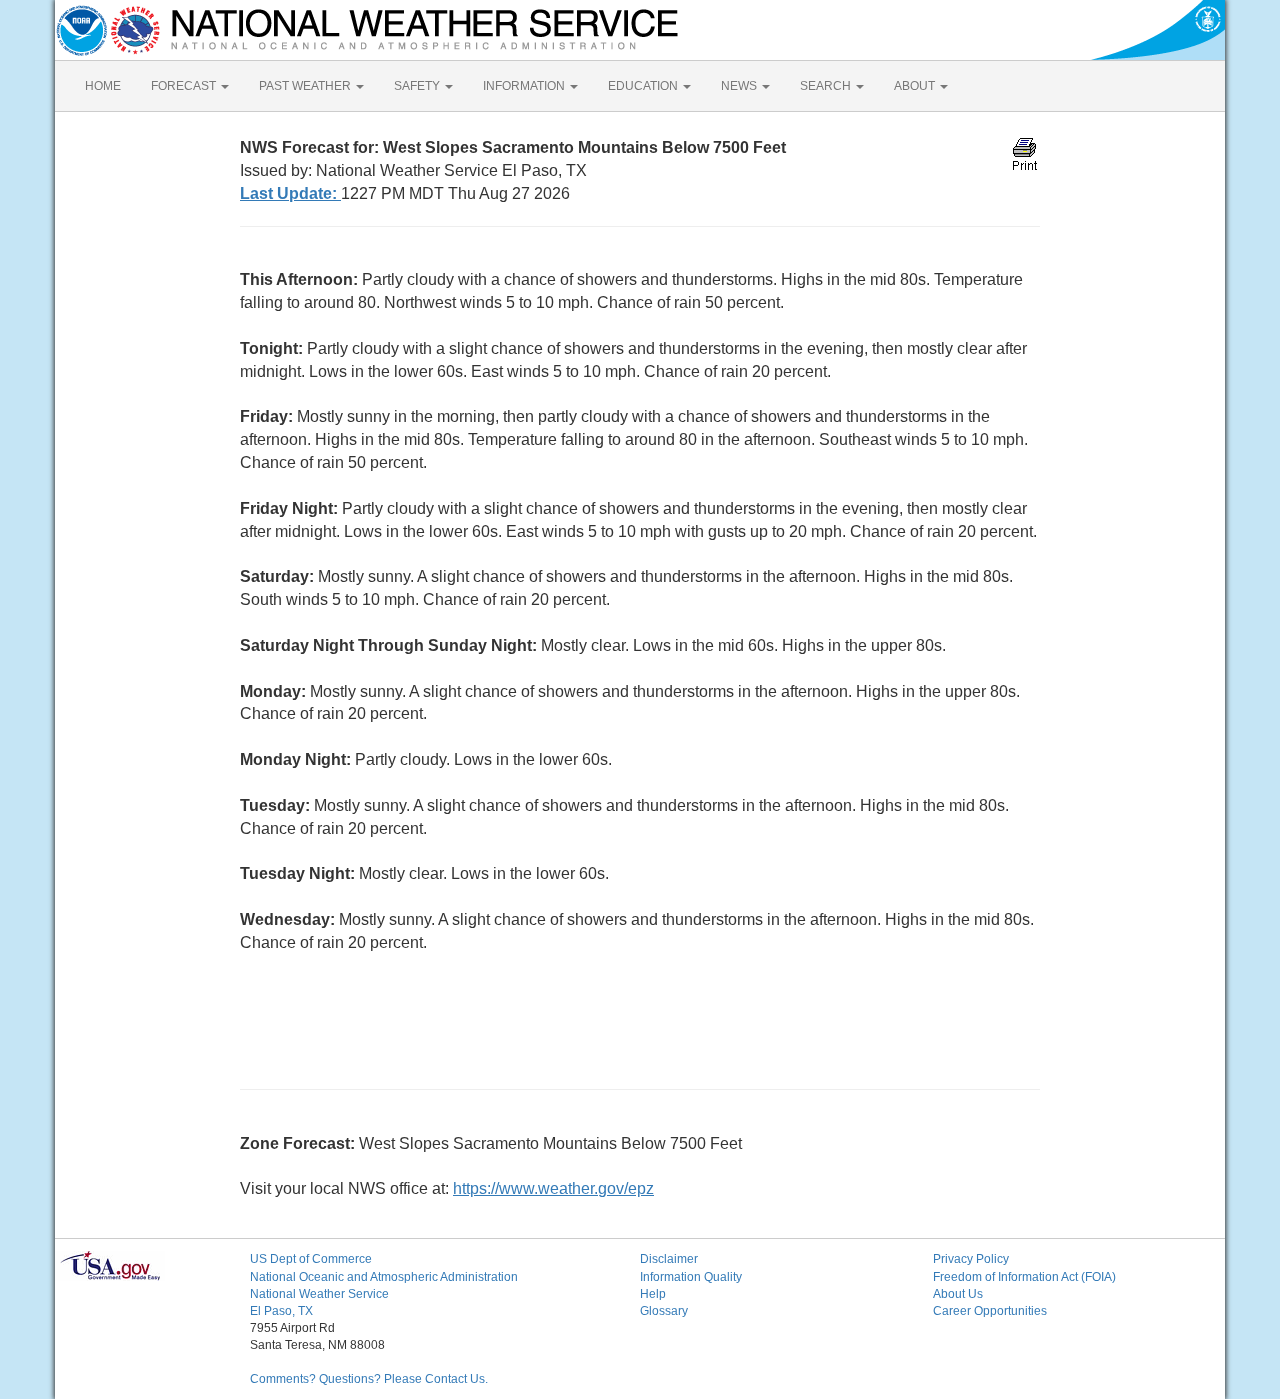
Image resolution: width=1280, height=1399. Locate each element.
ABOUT (916, 86)
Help (653, 1294)
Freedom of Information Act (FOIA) (1024, 1277)
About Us (958, 1294)
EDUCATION (644, 86)
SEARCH (827, 86)
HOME (103, 86)
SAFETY (418, 86)
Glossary (664, 1311)
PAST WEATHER (306, 86)
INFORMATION (525, 86)
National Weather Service (319, 1294)
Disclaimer (669, 1259)
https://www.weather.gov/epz (553, 1188)
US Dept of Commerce (311, 1259)
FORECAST (185, 86)
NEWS (740, 86)
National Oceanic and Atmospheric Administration (384, 1277)
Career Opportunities (990, 1311)
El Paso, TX (281, 1311)
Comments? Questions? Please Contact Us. (369, 1379)
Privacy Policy (971, 1259)
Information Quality (691, 1277)
